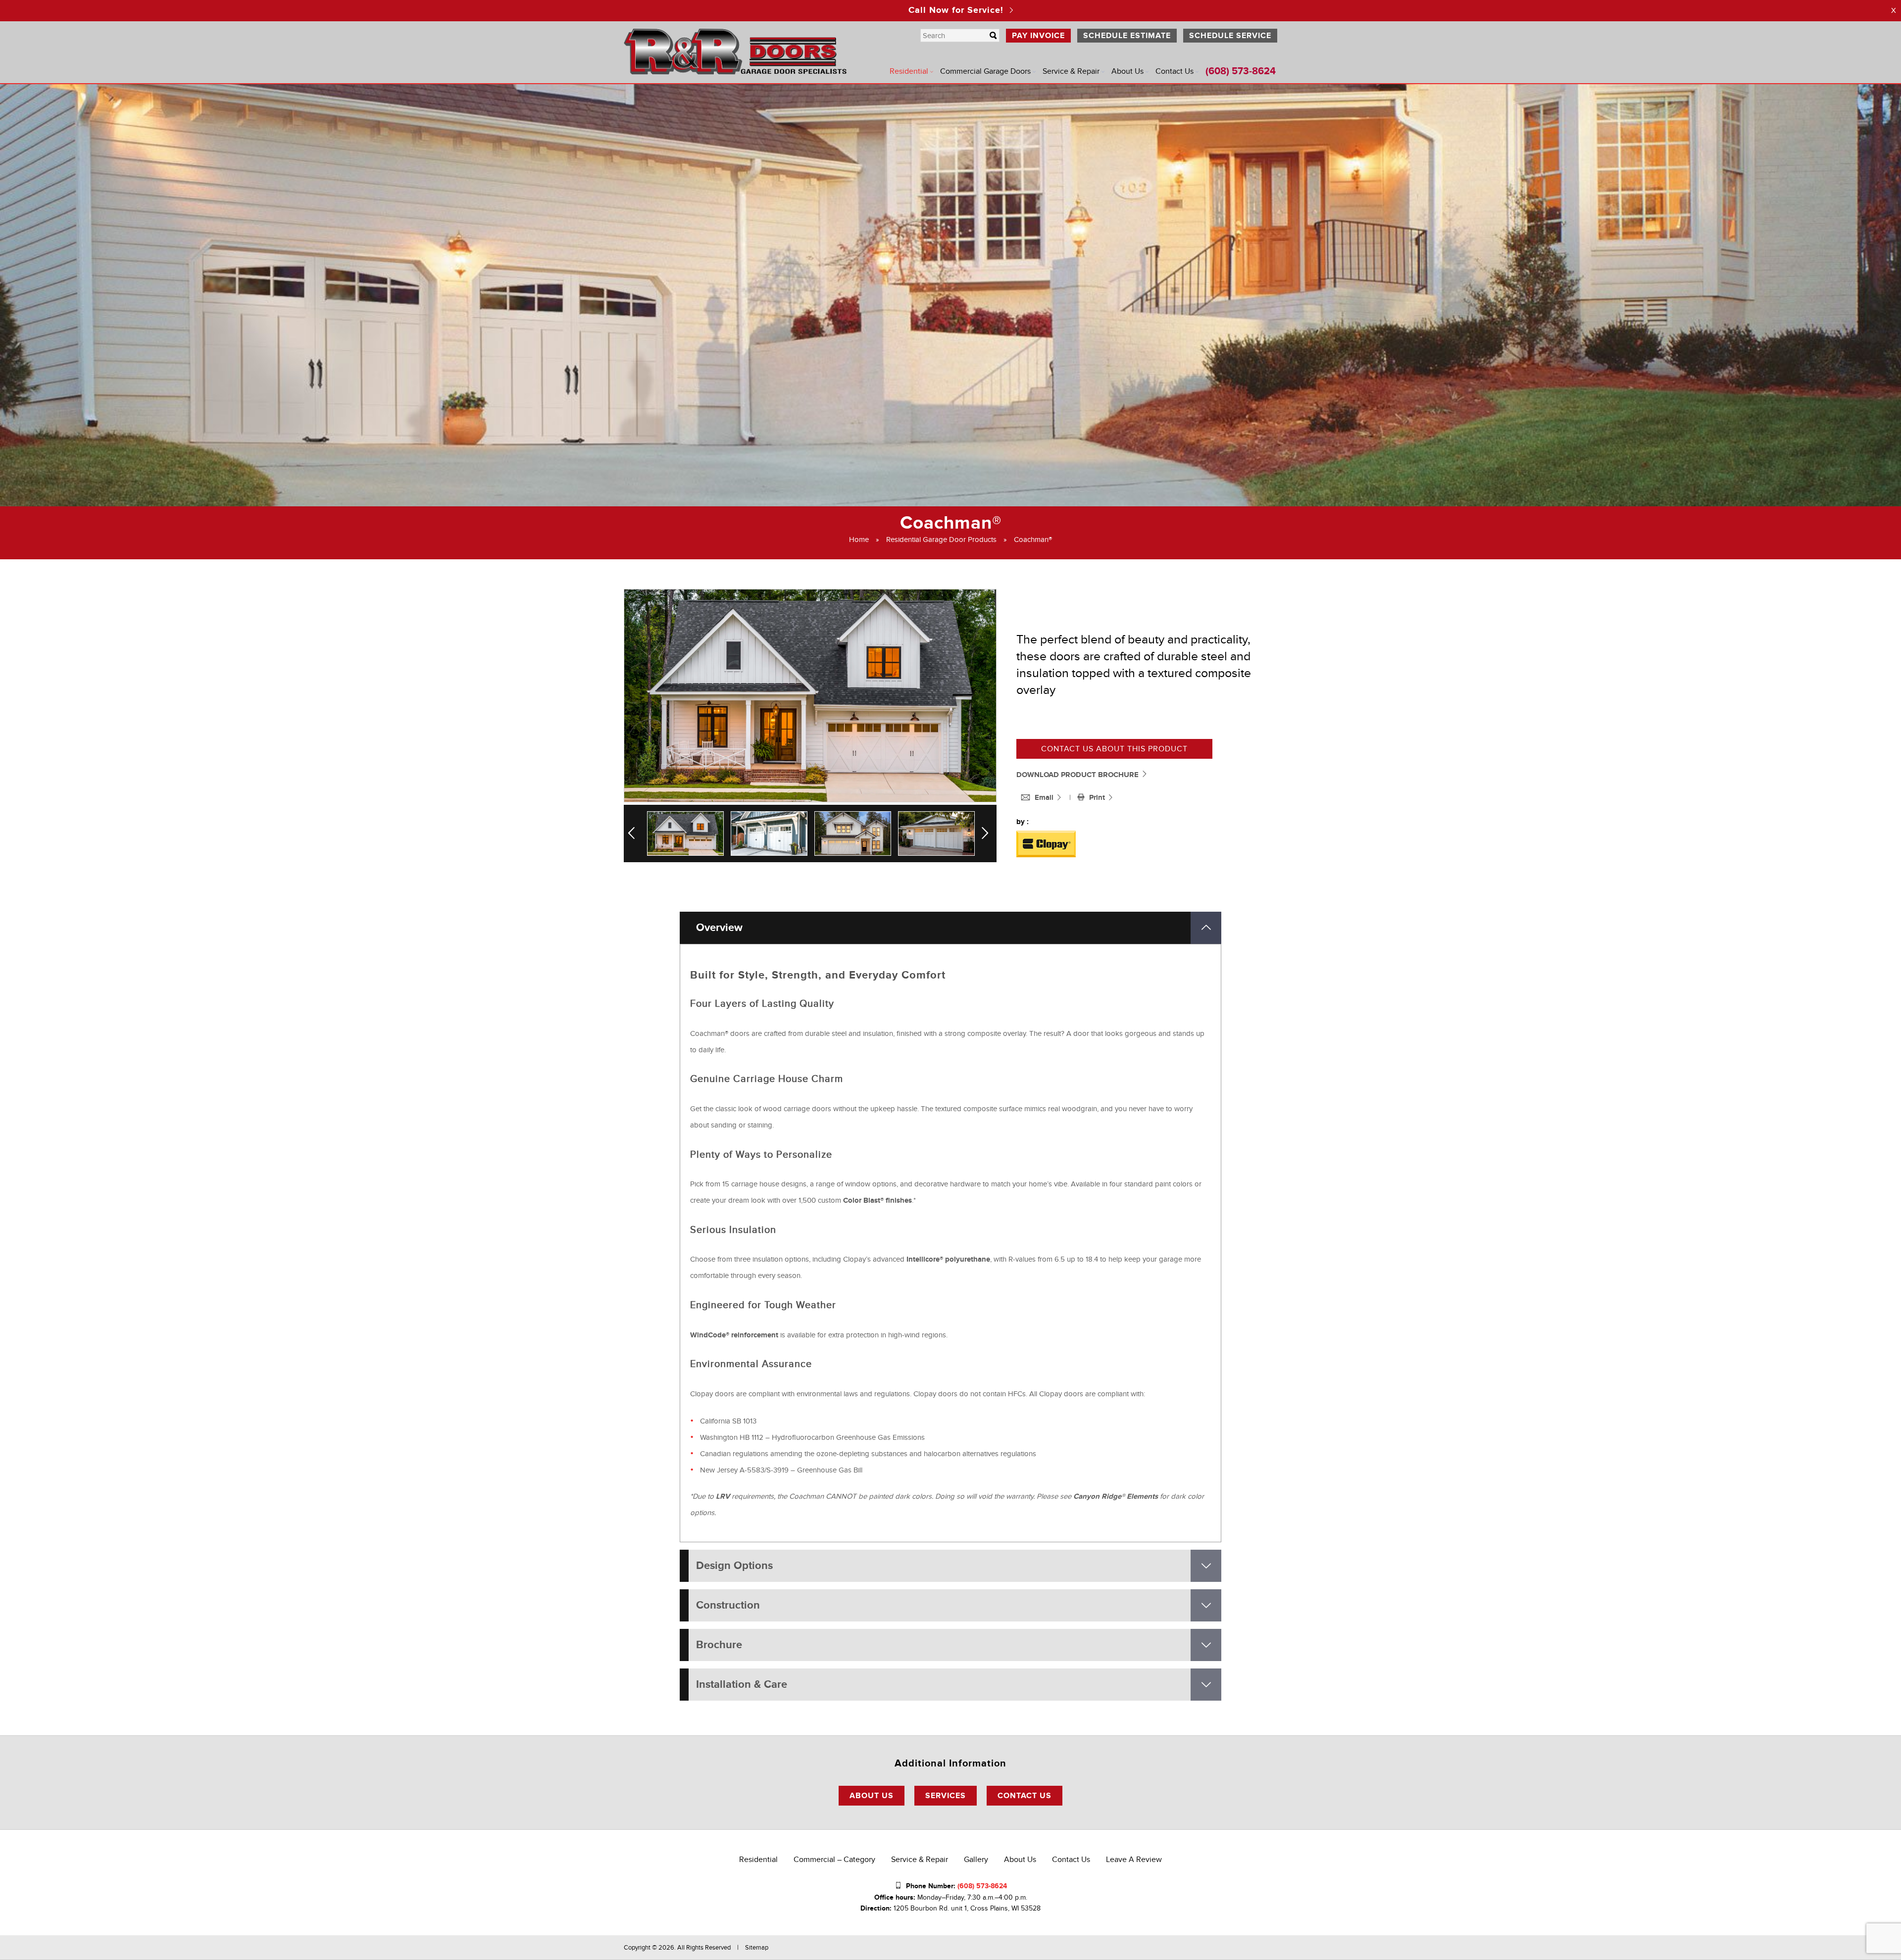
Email (1045, 798)
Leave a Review (1134, 1860)
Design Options (734, 1566)
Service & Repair (1071, 71)
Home (859, 539)
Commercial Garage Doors (985, 71)
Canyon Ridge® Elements (1116, 1496)
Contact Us (1175, 71)
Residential (909, 71)
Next (987, 833)
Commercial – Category (834, 1860)
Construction (728, 1605)
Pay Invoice (1038, 36)
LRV (723, 1496)
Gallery (976, 1860)
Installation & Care (742, 1685)
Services (946, 1796)
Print (1098, 798)
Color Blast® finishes (877, 1200)
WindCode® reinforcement (734, 1335)
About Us (1127, 71)
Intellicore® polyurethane (948, 1259)
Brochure (719, 1645)
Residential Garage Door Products (941, 539)
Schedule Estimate (1127, 36)
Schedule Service (1230, 36)
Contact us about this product (1114, 749)
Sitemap (757, 1948)
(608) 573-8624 (1241, 71)
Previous (635, 833)
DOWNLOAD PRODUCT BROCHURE (1078, 775)
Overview (719, 928)
